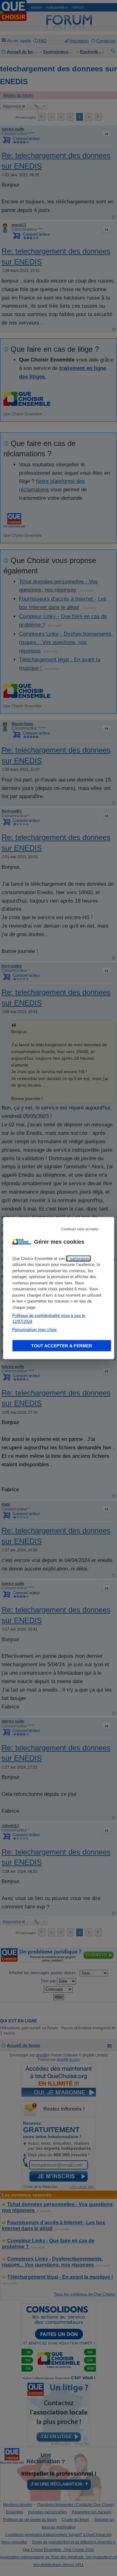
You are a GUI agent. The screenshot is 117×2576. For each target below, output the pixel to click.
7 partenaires (78, 1258)
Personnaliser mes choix (34, 1329)
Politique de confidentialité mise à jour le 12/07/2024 (49, 1318)
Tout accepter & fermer (62, 1346)
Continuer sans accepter (80, 1229)
